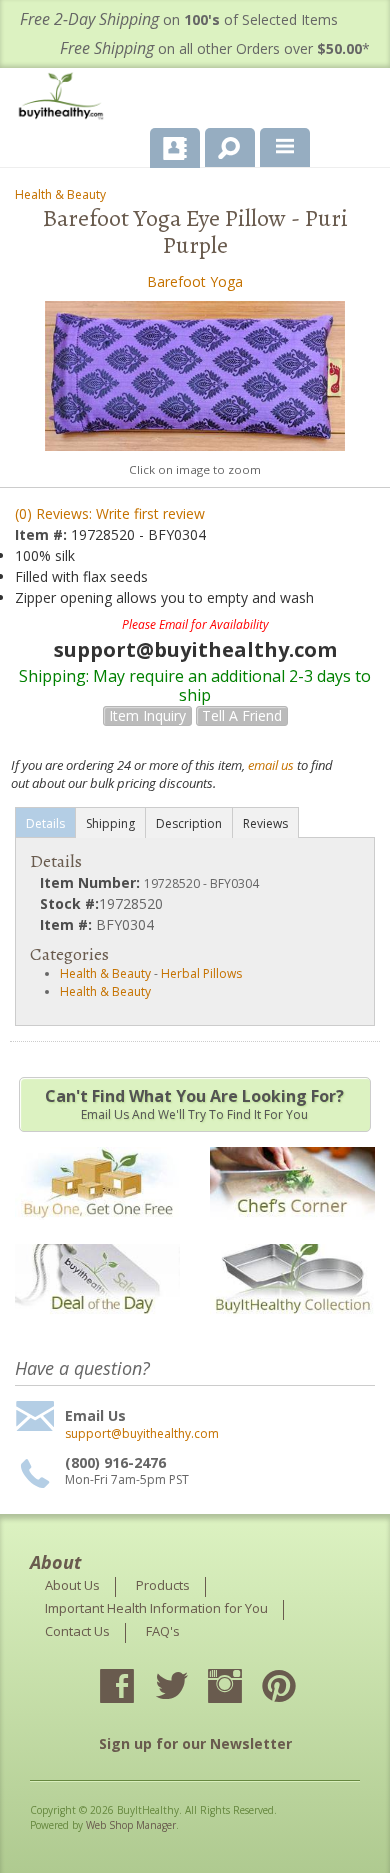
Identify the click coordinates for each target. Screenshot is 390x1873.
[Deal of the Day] (97, 1326)
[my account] (175, 148)
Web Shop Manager (131, 1825)
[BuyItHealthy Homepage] (65, 98)
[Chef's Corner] (292, 1229)
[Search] (222, 144)
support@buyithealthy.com (142, 1434)
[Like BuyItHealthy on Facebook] (135, 1688)
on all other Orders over (215, 48)
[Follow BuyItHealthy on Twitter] (189, 1688)
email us (271, 765)
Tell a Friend (242, 715)
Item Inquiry (147, 715)
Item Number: (92, 882)
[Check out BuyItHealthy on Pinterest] (297, 1688)
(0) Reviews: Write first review (110, 513)
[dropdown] (285, 148)
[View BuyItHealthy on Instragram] (243, 1688)
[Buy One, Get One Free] (97, 1229)
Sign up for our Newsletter (195, 1743)
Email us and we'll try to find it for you (194, 1104)
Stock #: (69, 903)
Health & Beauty (60, 194)
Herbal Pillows (201, 973)
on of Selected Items (179, 19)
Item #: (43, 534)
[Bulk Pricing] (292, 1326)
